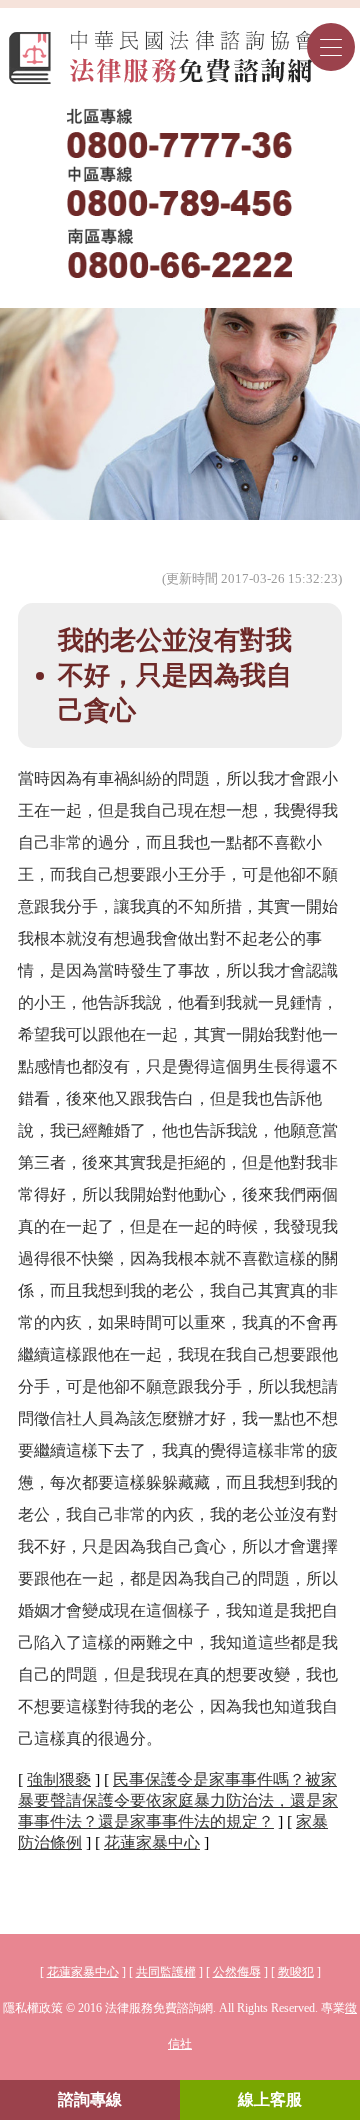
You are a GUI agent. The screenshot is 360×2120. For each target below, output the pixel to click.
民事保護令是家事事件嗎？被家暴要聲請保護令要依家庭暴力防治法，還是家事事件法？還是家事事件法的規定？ (178, 1800)
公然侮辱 (237, 1972)
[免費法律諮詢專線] (180, 193)
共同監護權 (166, 1972)
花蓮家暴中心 (152, 1842)
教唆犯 (296, 1972)
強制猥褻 (59, 1779)
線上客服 (270, 2099)
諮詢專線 (90, 2099)
